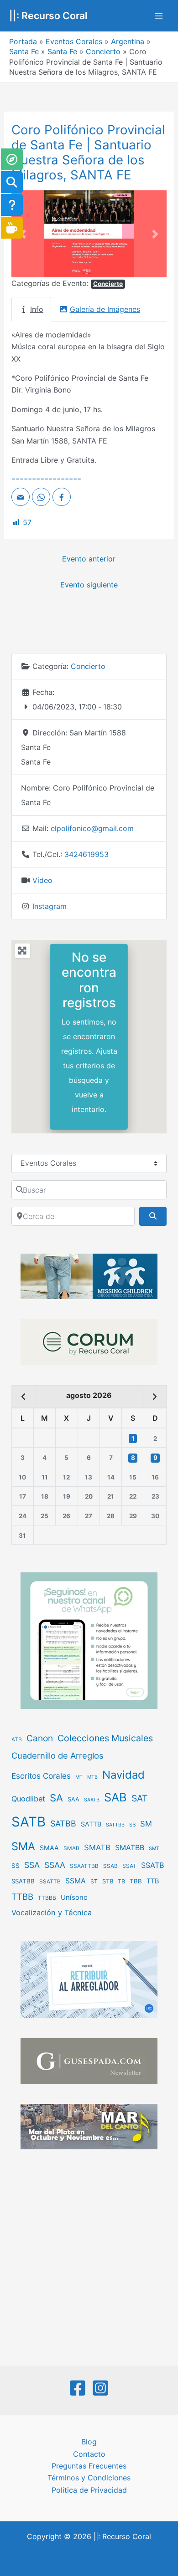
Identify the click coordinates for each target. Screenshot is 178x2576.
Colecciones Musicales (105, 1738)
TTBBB (47, 1898)
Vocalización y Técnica (52, 1913)
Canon (40, 1738)
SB (132, 1825)
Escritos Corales (41, 1776)
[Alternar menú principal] (159, 16)
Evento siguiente (89, 585)
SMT (154, 1849)
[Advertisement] (89, 2259)
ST (94, 1881)
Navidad (123, 1775)
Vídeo (42, 880)
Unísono (74, 1897)
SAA (73, 1799)
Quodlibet (28, 1799)
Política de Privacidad (89, 2490)
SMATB (97, 1847)
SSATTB (50, 1882)
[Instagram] (100, 2388)
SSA (32, 1865)
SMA (23, 1846)
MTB (92, 1777)
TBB (136, 1881)
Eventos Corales (74, 41)
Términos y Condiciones (89, 2478)
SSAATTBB (84, 1866)
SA (56, 1798)
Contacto (89, 2454)
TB (121, 1881)
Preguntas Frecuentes (89, 2466)
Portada (23, 41)
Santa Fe (24, 51)
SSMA (76, 1881)
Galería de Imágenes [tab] (105, 309)
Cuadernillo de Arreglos (58, 1755)
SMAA (49, 1848)
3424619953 (86, 854)
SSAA (55, 1865)
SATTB (91, 1824)
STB (108, 1881)
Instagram (50, 906)
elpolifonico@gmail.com (92, 828)
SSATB (153, 1865)
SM (146, 1824)
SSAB (110, 1866)
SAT (140, 1798)
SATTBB (115, 1825)
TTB (153, 1881)
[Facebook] (78, 2388)
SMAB (71, 1848)
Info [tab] (37, 309)
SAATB (92, 1800)
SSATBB (23, 1881)
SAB (115, 1797)
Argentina (128, 41)
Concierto (103, 51)
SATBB (63, 1824)
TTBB (22, 1897)
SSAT (129, 1866)
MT (79, 1777)
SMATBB (130, 1847)
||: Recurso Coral (48, 15)
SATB (29, 1822)
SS (16, 1866)
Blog (89, 2442)
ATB (17, 1739)
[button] (23, 234)
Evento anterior (89, 559)
